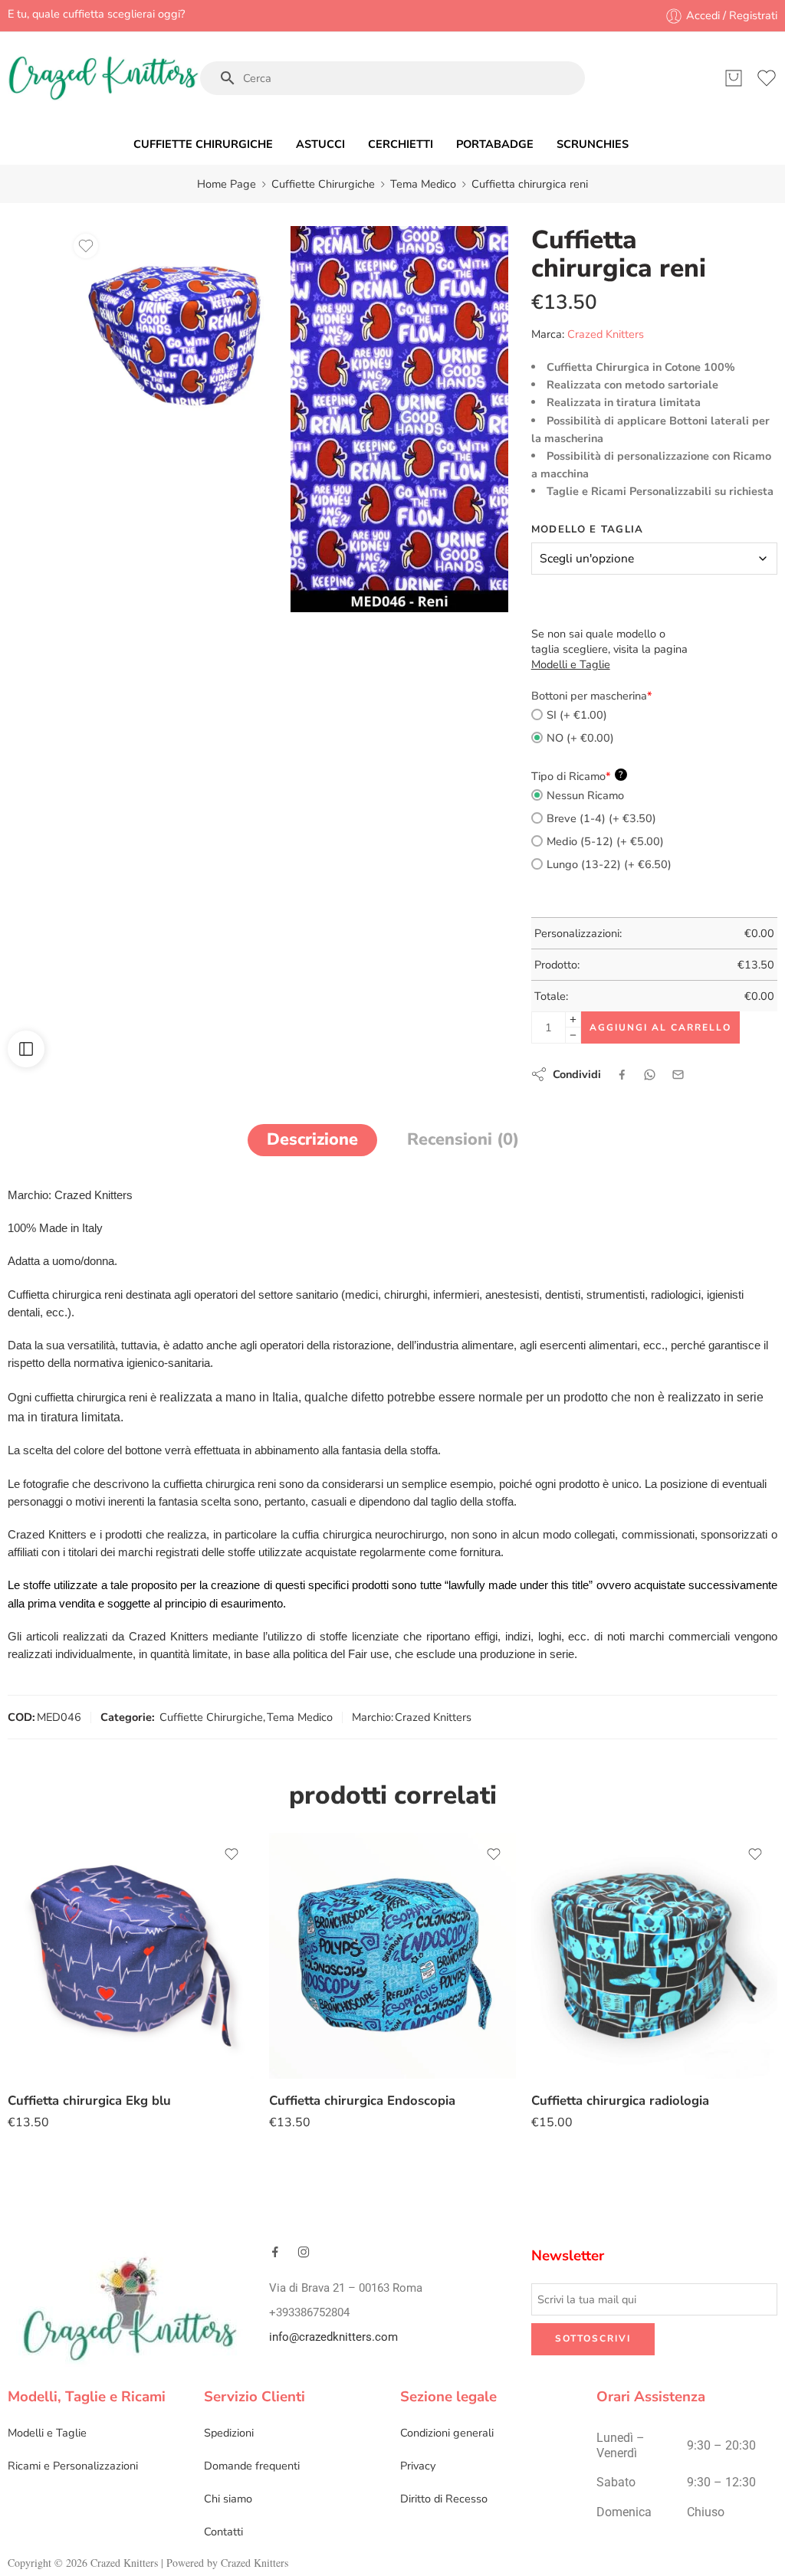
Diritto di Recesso (444, 2499)
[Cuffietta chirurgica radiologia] (654, 1956)
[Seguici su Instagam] (304, 2252)
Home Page (227, 184)
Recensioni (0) (463, 1139)
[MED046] (399, 419)
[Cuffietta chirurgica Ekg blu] (131, 1956)
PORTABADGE (495, 144)
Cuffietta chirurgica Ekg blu (89, 2101)
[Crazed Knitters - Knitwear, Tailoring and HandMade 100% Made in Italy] (103, 78)
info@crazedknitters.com (333, 2337)
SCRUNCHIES (593, 144)
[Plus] (573, 1019)
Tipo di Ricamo (577, 776)
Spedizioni (229, 2433)
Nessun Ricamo (585, 795)
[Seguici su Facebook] (275, 2252)
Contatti (223, 2532)
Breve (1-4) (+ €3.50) (601, 818)
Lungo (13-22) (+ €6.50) (609, 864)
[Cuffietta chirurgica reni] (174, 334)
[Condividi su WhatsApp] (650, 1075)
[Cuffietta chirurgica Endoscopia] (392, 1956)
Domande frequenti (252, 2466)
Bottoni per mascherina (592, 696)
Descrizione (312, 1139)
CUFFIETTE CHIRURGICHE (203, 144)
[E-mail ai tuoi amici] (678, 1075)
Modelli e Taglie (47, 2433)
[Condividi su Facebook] (622, 1075)
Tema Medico (423, 184)
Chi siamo (228, 2499)
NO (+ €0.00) (580, 738)
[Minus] (573, 1036)
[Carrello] (734, 78)
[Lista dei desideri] (86, 246)
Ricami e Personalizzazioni (73, 2466)
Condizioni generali (447, 2433)
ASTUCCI (320, 144)
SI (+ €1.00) (577, 715)
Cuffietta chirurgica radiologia (620, 2101)
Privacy (418, 2466)
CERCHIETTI (401, 144)
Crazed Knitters (606, 334)
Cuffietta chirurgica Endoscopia (362, 2101)
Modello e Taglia (588, 529)
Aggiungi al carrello (660, 1027)
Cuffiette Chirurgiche (323, 184)
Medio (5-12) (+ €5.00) (605, 841)
